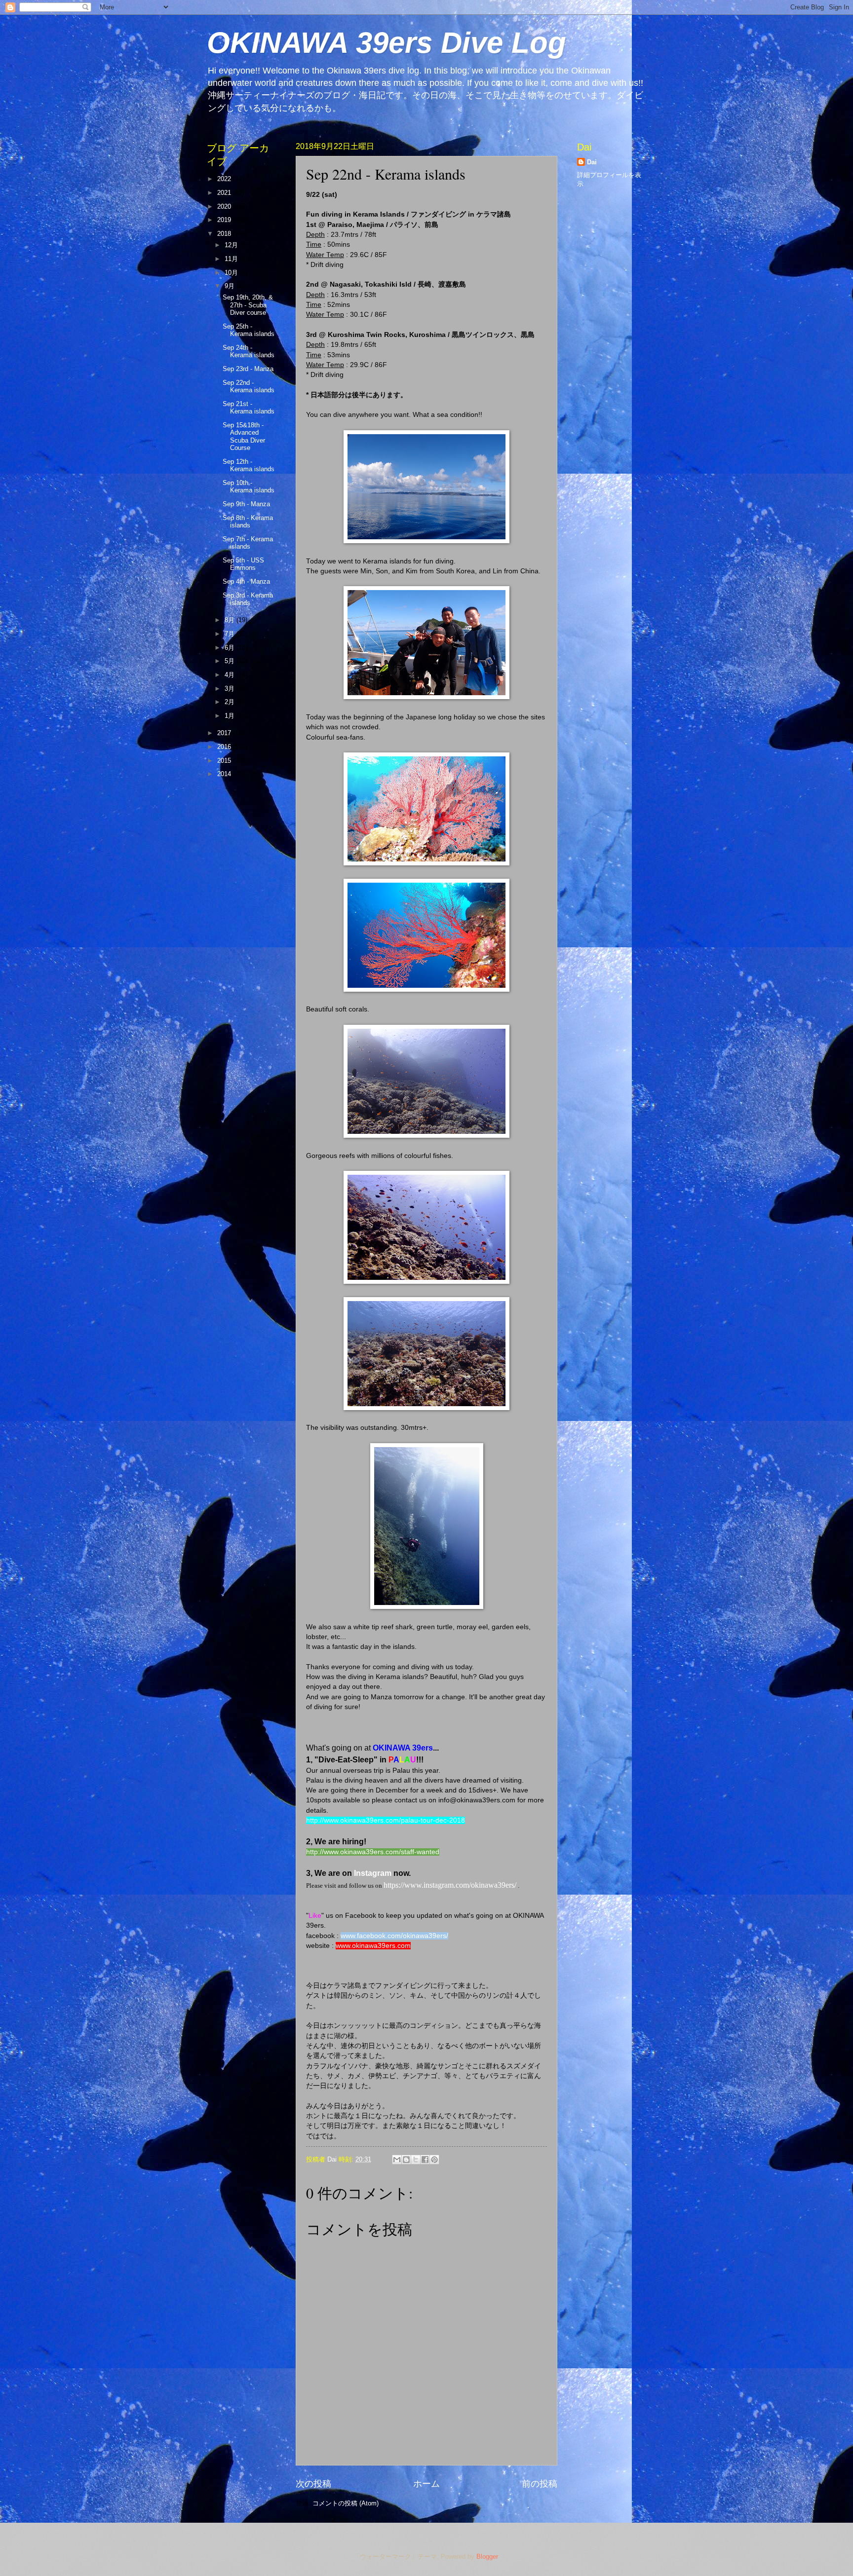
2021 (225, 193)
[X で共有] (416, 2160)
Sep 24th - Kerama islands (249, 351)
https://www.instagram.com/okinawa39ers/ (450, 1885)
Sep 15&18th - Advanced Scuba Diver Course (244, 436)
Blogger (487, 2557)
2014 (225, 774)
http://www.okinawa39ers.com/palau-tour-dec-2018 (386, 1820)
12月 (232, 245)
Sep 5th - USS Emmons (243, 564)
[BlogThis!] (406, 2160)
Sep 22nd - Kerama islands (249, 386)
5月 (231, 661)
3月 (231, 689)
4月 (231, 675)
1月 (231, 716)
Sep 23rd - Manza (248, 369)
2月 (231, 702)
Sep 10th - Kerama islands (249, 486)
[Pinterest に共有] (434, 2160)
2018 (225, 234)
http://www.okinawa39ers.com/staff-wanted (373, 1852)
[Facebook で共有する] (425, 2160)
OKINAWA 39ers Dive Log (387, 43)
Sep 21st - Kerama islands (249, 408)
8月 (231, 620)
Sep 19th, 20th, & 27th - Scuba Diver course (248, 305)
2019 (225, 220)
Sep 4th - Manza (246, 581)
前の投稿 (540, 2484)
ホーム (426, 2484)
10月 (232, 273)
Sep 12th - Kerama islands (249, 465)
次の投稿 (313, 2484)
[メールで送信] (397, 2160)
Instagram (373, 1873)
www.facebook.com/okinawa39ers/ (394, 1936)
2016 (225, 747)
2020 (225, 206)
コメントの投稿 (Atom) (346, 2503)
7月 (231, 634)
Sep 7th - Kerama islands (248, 543)
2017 (225, 733)
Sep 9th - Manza (246, 504)
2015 (225, 761)
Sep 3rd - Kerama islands (248, 599)
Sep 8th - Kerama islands (248, 522)
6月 (231, 648)
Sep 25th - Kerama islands (249, 330)
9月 (231, 286)
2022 (225, 179)
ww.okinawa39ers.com (376, 1946)
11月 (232, 259)
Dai (592, 162)
